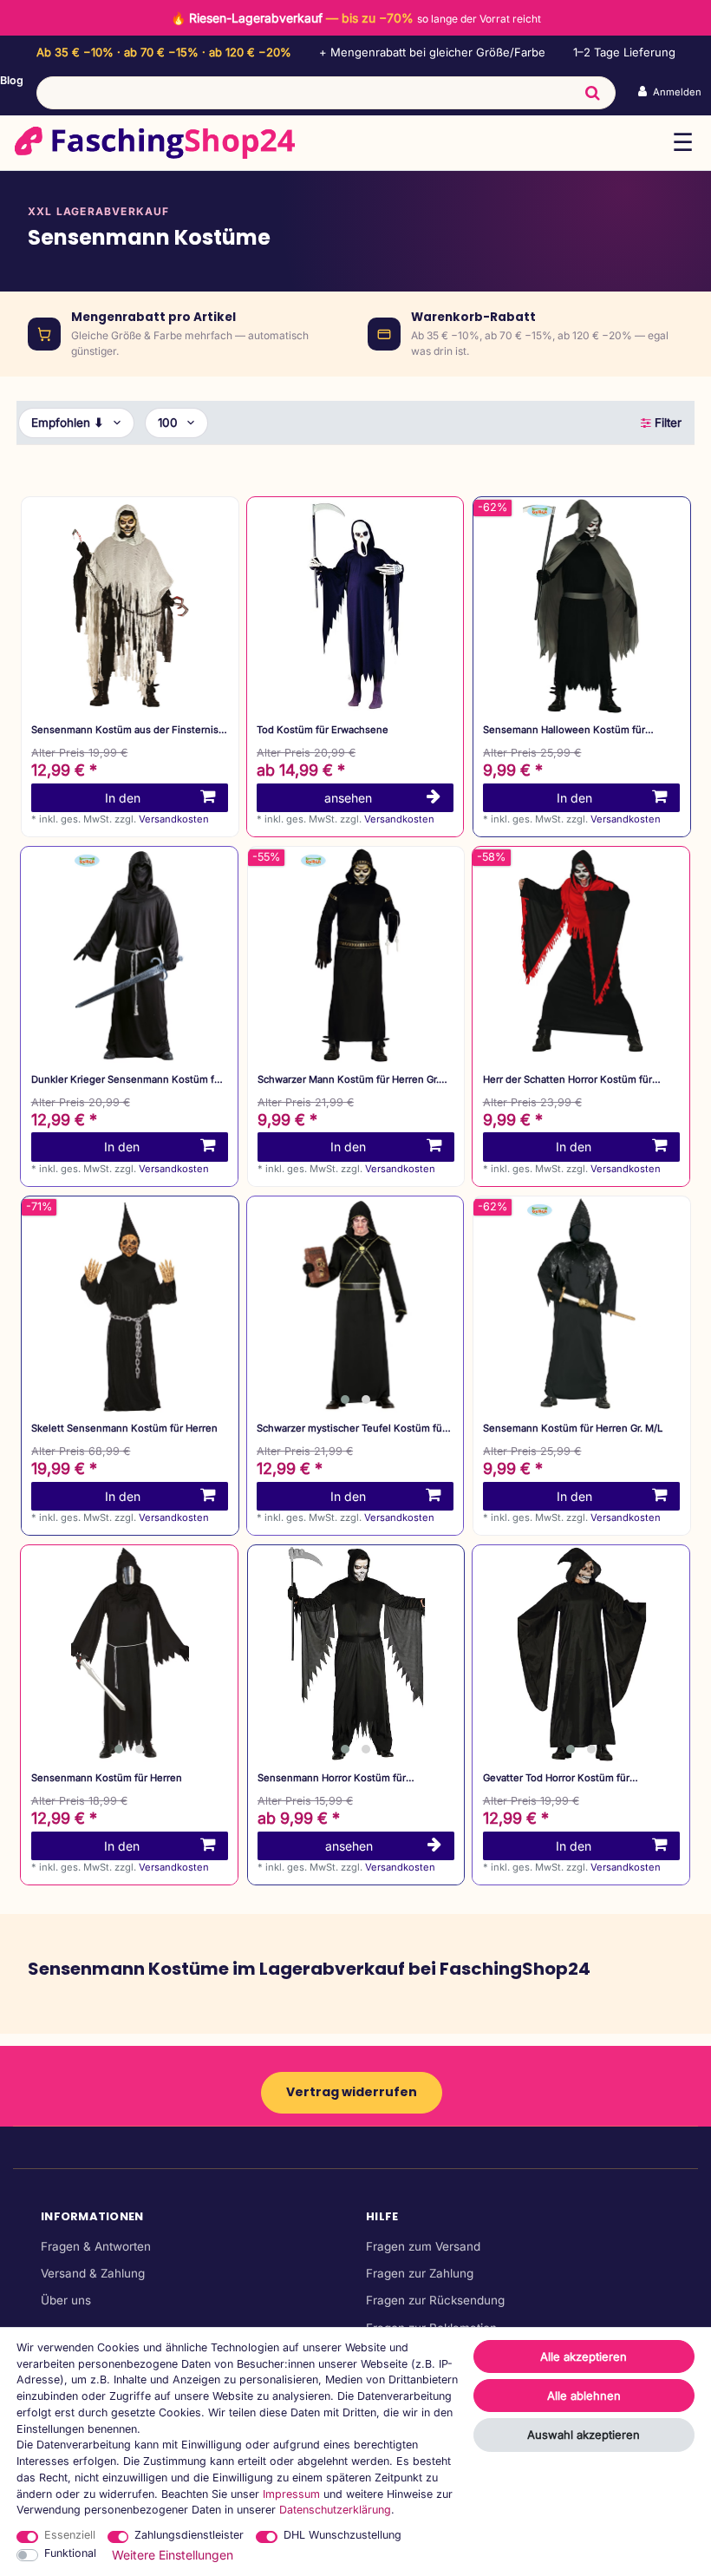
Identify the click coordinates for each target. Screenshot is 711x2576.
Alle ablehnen (584, 2396)
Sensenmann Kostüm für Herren (107, 1778)
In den (123, 798)
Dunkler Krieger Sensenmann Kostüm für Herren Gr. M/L (127, 1080)
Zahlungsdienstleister (189, 2535)
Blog (12, 80)
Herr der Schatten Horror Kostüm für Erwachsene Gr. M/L (567, 1080)
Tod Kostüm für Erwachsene (323, 730)
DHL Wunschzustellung (342, 2535)
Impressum (291, 2494)
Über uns (66, 2300)
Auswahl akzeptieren (584, 2435)
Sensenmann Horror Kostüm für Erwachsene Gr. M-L (332, 1778)
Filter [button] (668, 423)
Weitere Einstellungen (173, 2555)
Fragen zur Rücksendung (435, 2300)
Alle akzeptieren (584, 2356)
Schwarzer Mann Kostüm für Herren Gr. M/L (348, 1080)
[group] (355, 1304)
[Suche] (593, 93)
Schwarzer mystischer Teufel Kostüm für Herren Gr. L (351, 1429)
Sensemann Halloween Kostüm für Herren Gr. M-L (564, 730)
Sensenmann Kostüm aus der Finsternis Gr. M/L (125, 730)
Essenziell (70, 2535)
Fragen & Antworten (96, 2246)
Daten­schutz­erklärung (335, 2510)
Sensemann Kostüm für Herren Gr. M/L (573, 1428)
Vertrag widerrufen (352, 2092)
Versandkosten (174, 819)
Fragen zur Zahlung (420, 2273)
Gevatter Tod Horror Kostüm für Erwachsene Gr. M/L (556, 1778)
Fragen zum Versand (423, 2246)
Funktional (70, 2553)
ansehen (348, 798)
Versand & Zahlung (93, 2273)
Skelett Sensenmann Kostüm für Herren (124, 1428)
